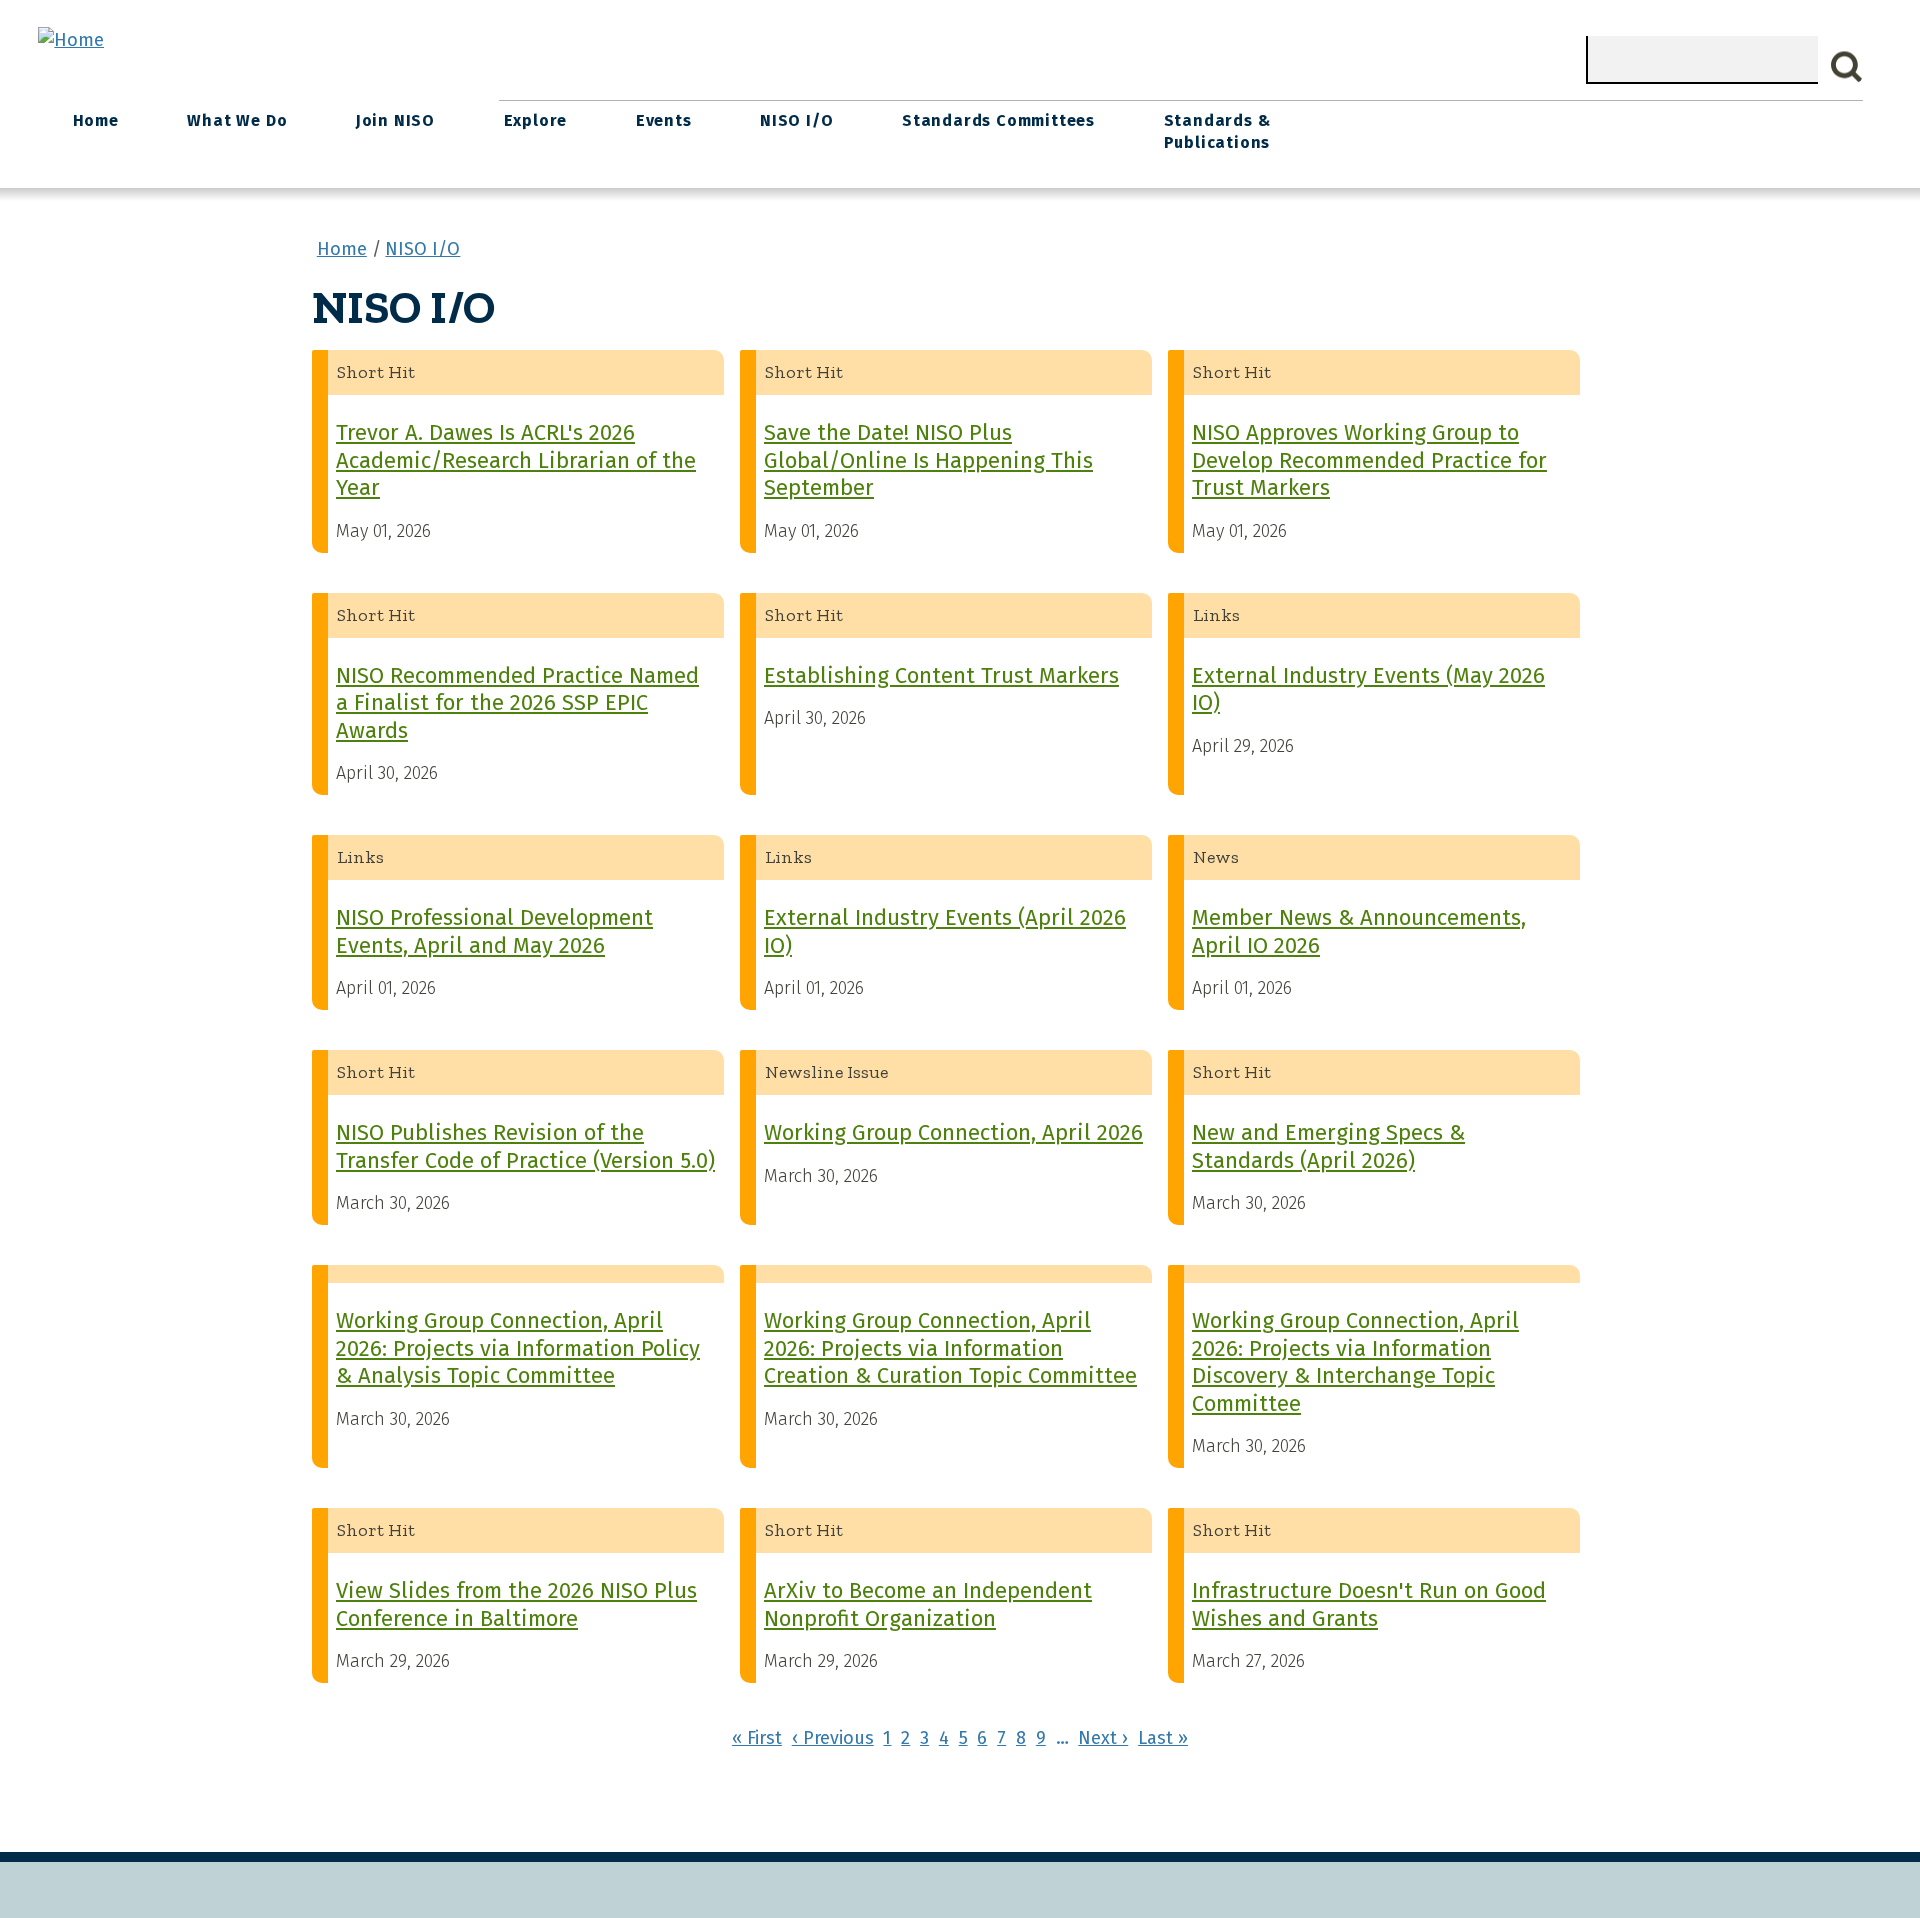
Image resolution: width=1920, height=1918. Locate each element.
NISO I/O (796, 120)
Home (96, 120)
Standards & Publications (1217, 131)
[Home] (71, 40)
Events (664, 120)
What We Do (237, 120)
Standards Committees (998, 120)
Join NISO (395, 120)
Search (1847, 67)
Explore (536, 120)
